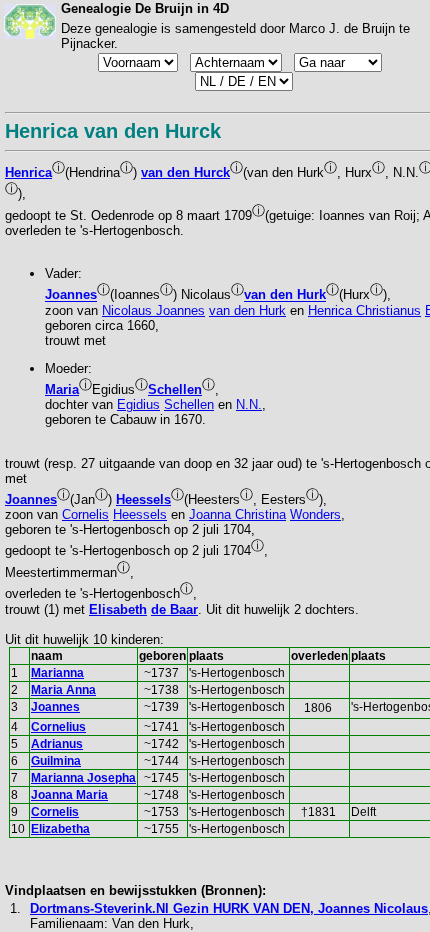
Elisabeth (118, 609)
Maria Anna (63, 690)
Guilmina (56, 761)
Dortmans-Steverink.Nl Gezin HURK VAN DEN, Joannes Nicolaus (229, 908)
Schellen (175, 389)
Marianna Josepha (83, 778)
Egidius (138, 404)
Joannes (71, 295)
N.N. (249, 404)
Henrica (28, 172)
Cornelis (85, 514)
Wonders (315, 514)
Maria (62, 389)
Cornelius (58, 727)
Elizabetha (60, 829)
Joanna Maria (69, 795)
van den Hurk (285, 295)
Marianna (57, 673)
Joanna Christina (237, 514)
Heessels (143, 499)
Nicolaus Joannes (153, 310)
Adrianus (57, 744)
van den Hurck (185, 172)
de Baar (174, 609)
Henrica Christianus (364, 310)
